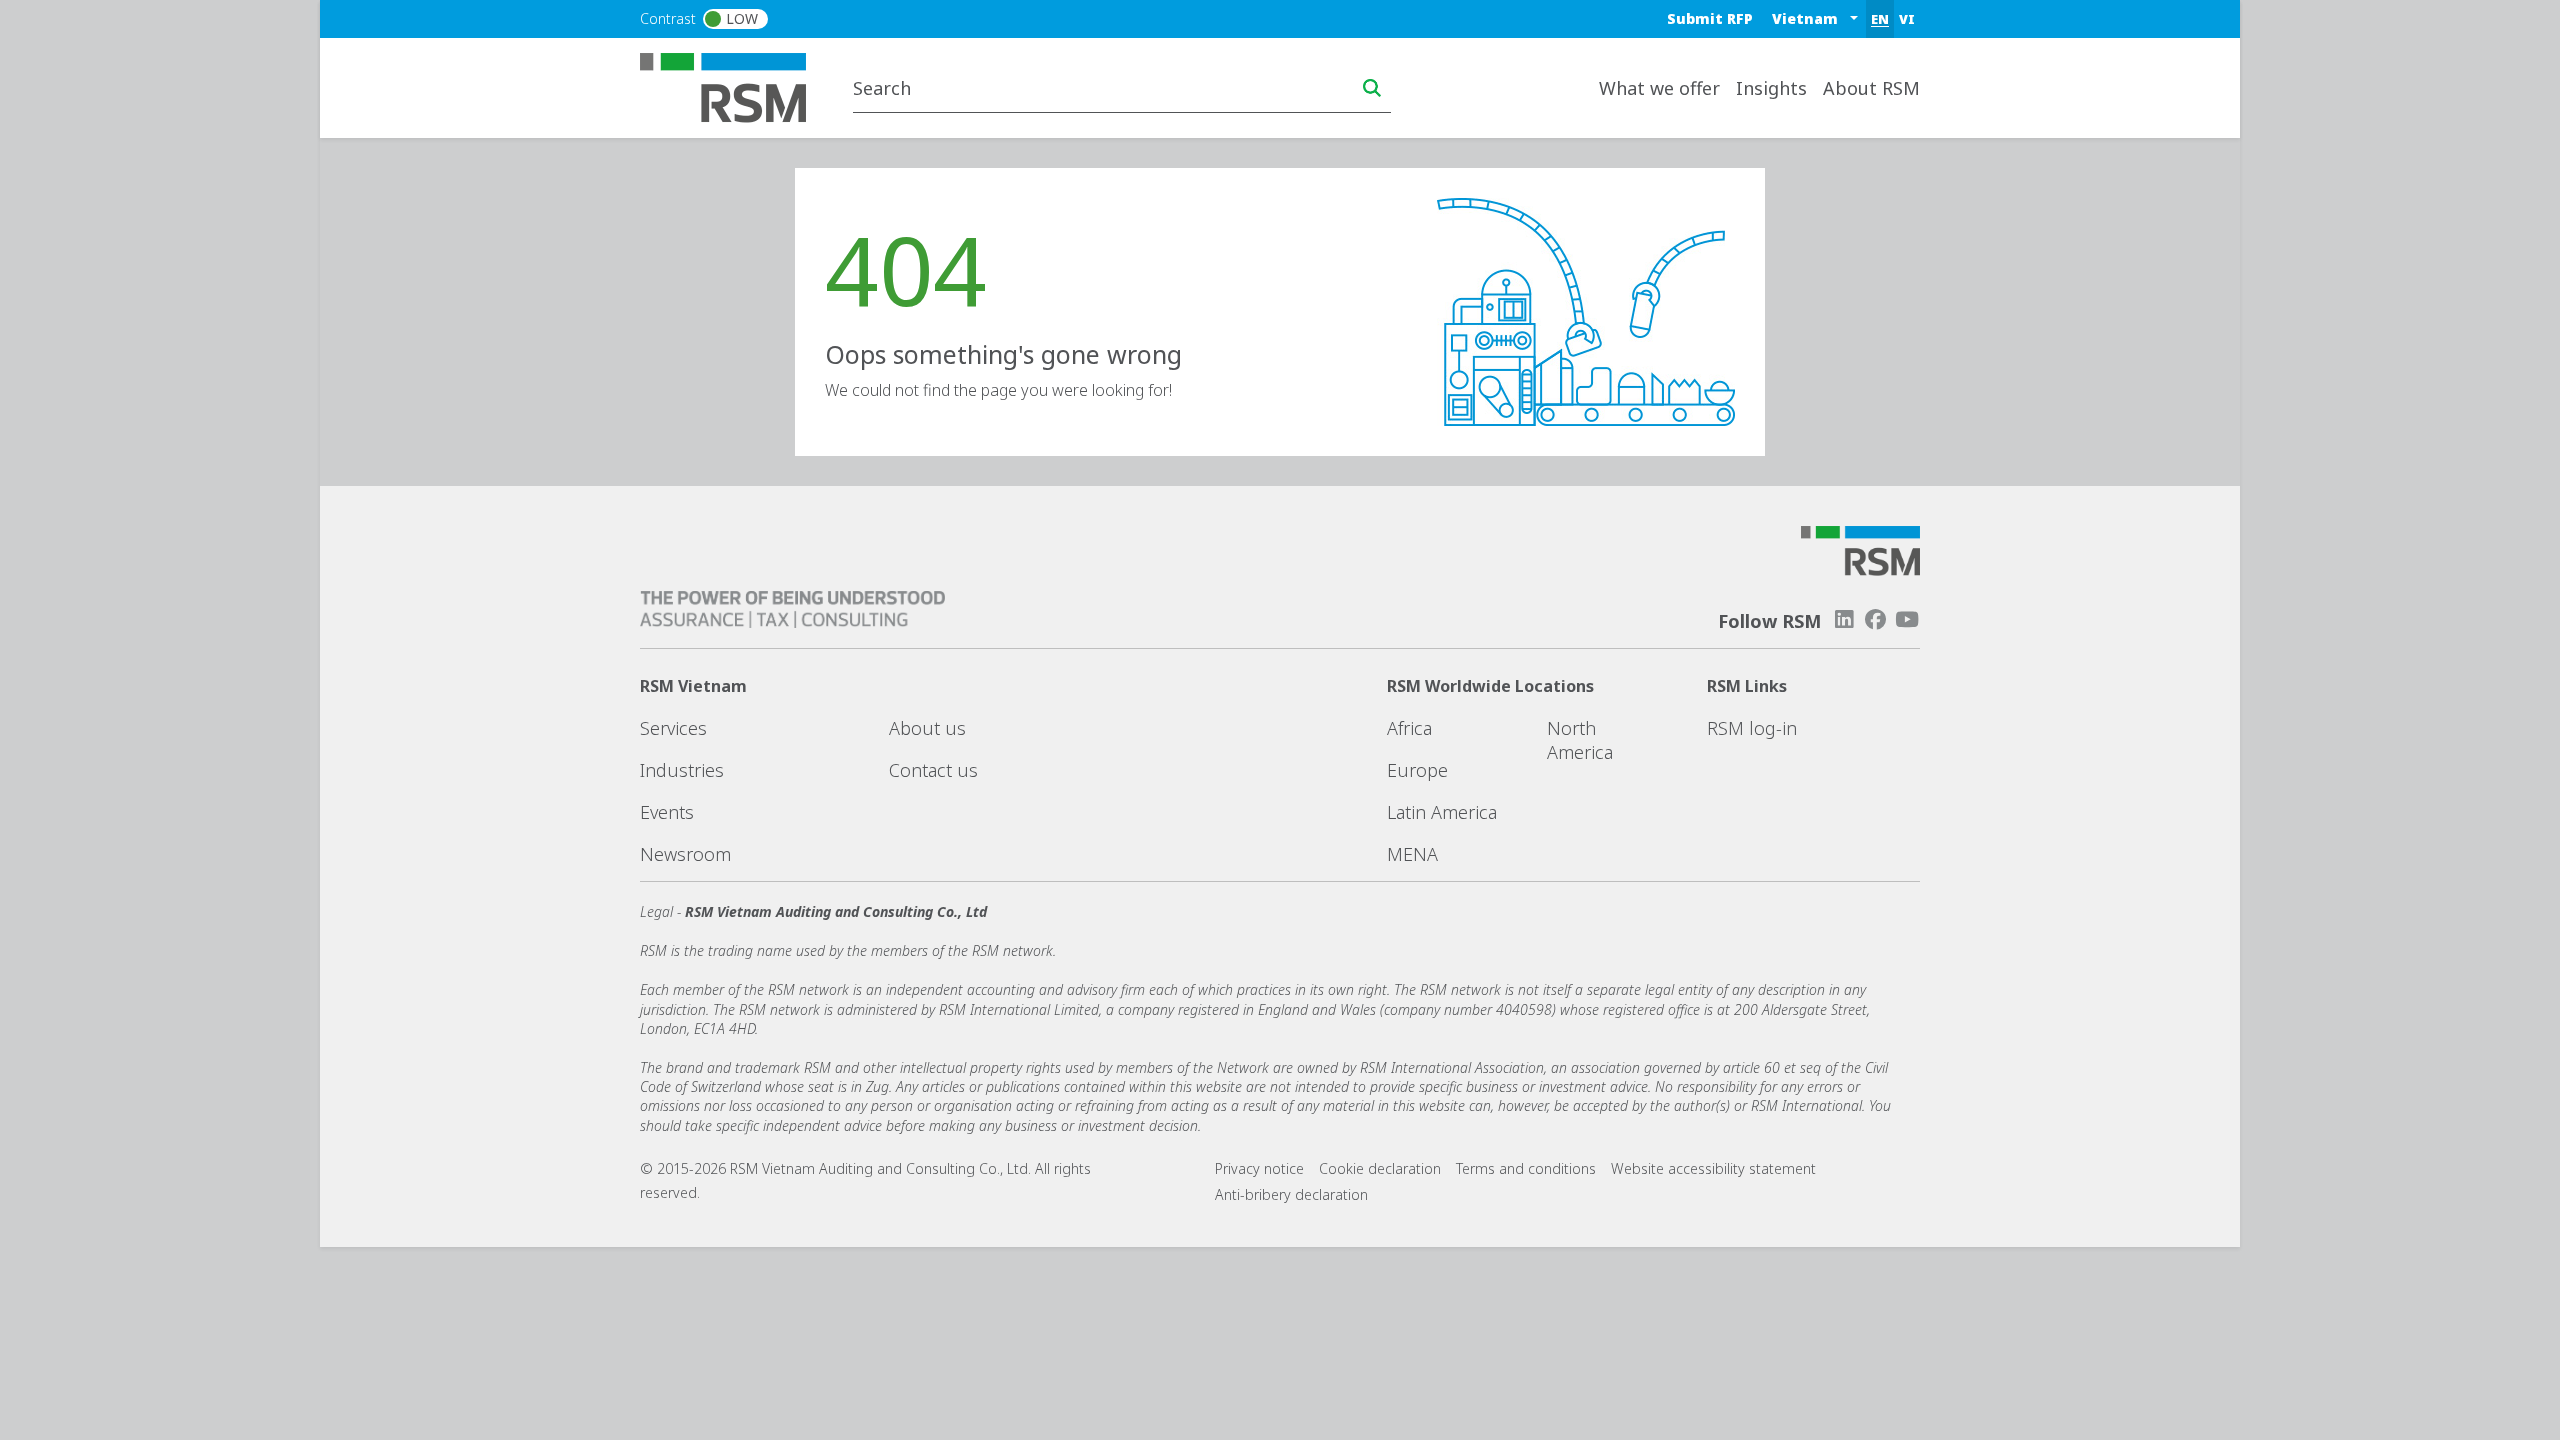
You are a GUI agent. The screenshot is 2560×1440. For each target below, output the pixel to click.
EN (1880, 19)
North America (1580, 740)
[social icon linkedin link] (1844, 619)
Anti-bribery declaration (1291, 1194)
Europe (1417, 770)
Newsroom (685, 854)
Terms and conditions (1526, 1168)
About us (927, 728)
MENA (1412, 854)
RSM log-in (1752, 728)
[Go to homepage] (735, 86)
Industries (682, 770)
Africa (1409, 728)
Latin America (1442, 812)
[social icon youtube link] (1907, 619)
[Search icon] (1372, 88)
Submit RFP (1710, 18)
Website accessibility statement (1713, 1168)
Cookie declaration (1380, 1168)
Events (667, 812)
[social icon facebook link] (1876, 619)
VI (1907, 19)
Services (673, 728)
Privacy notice (1259, 1168)
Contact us (933, 770)
